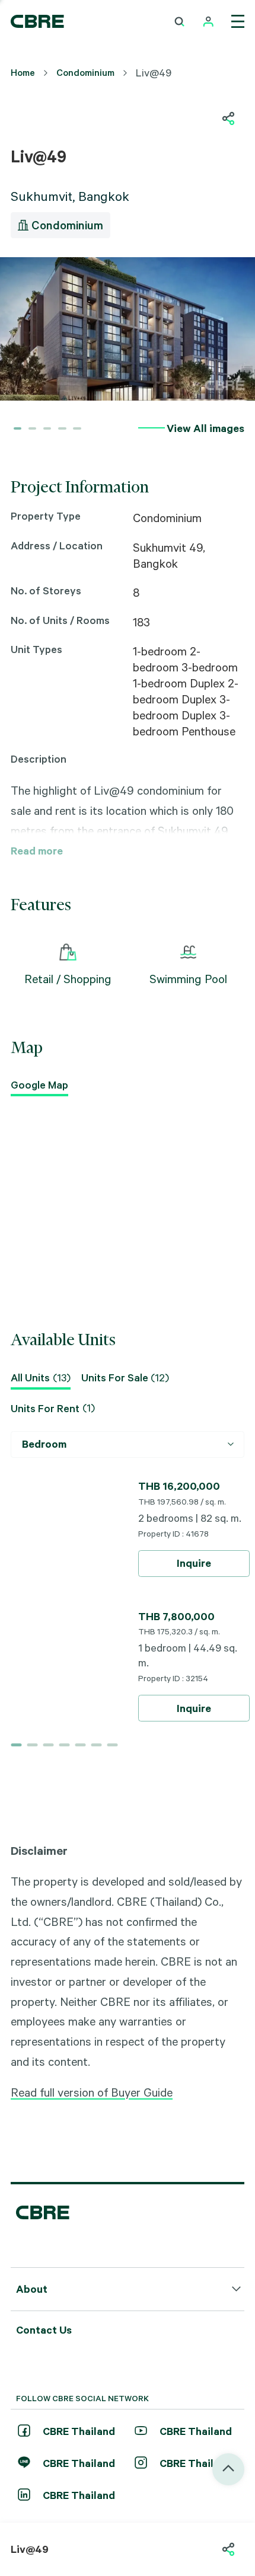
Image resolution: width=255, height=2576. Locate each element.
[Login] (208, 22)
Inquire (194, 1563)
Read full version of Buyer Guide (92, 2092)
